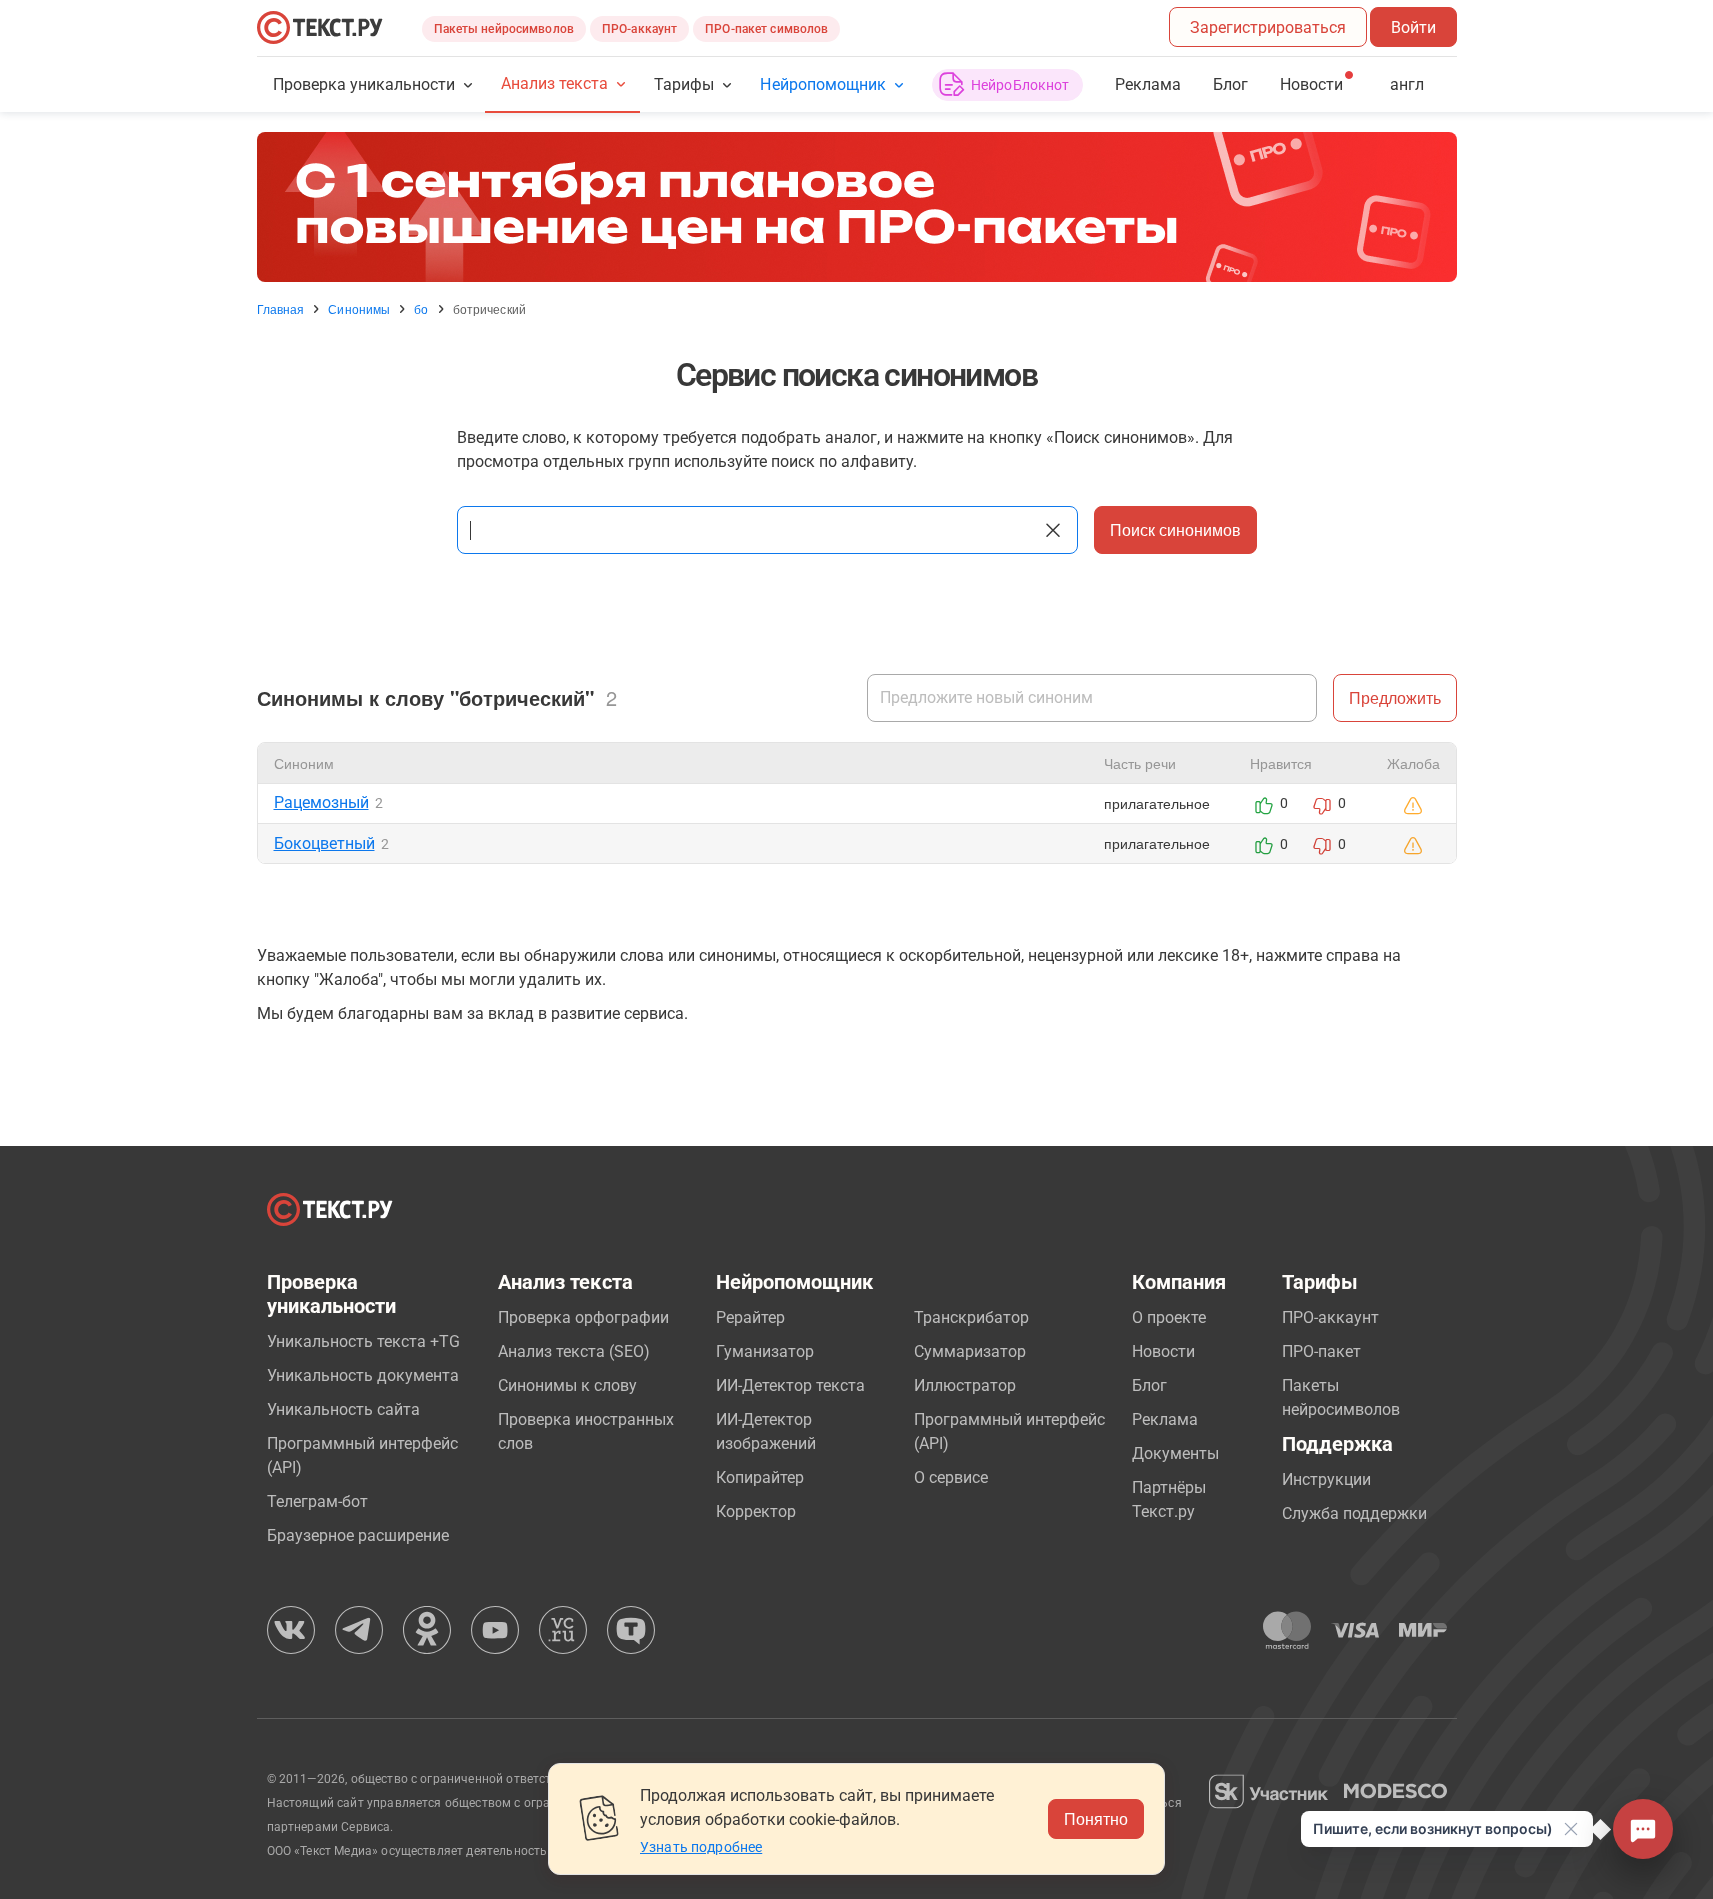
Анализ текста (554, 83)
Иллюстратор (965, 1385)
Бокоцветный (324, 843)
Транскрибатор (971, 1317)
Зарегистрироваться (1268, 27)
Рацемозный (321, 802)
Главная (281, 309)
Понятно (1096, 1818)
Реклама (1148, 84)
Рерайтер (750, 1317)
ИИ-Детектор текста (790, 1385)
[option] (857, 207)
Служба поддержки (1354, 1513)
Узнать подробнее (701, 1847)
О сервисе (951, 1477)
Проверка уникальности (364, 84)
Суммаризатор (970, 1351)
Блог (1230, 84)
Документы (1175, 1453)
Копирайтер (760, 1477)
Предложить (1395, 697)
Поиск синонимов (1175, 529)
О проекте (1169, 1317)
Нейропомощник (822, 84)
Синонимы (359, 309)
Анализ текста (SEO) (574, 1351)
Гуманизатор (765, 1351)
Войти (1413, 27)
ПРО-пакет (1321, 1351)
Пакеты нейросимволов (504, 29)
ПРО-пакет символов (766, 29)
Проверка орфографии (583, 1317)
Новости (1163, 1351)
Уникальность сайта (343, 1409)
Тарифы (684, 84)
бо (421, 309)
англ (1407, 84)
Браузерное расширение (358, 1535)
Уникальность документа (363, 1375)
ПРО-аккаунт (639, 29)
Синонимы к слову (567, 1385)
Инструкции (1326, 1479)
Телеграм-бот (317, 1501)
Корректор (756, 1511)
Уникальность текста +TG (363, 1341)
